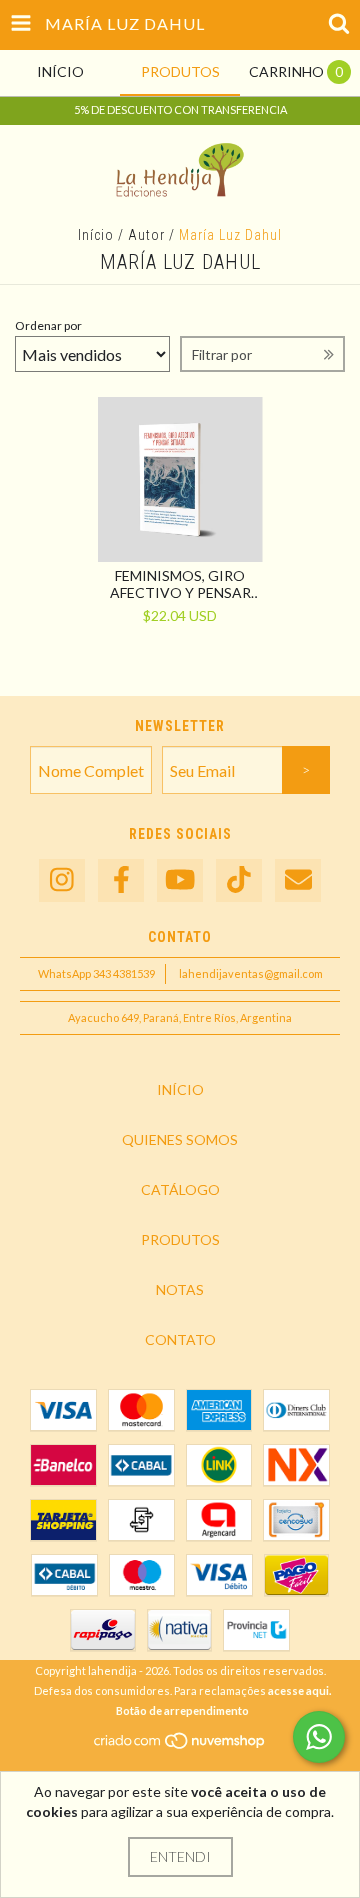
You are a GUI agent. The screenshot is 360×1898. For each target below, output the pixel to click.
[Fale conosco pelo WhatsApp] (319, 1737)
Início (96, 235)
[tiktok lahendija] (239, 880)
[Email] (298, 880)
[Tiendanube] (180, 1745)
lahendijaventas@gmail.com (251, 973)
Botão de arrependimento (182, 1710)
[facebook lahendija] (121, 880)
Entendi (180, 1856)
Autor (146, 235)
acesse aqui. (299, 1690)
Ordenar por (48, 325)
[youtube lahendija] (180, 880)
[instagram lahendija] (62, 880)
